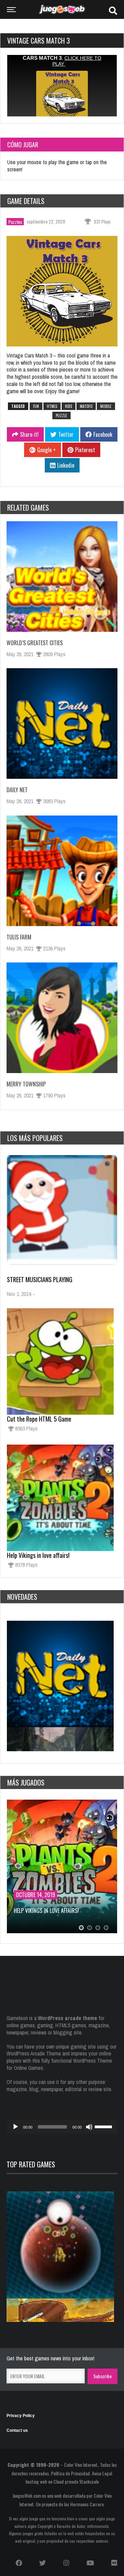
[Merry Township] (62, 1018)
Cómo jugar (23, 145)
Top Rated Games (31, 2164)
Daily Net (17, 790)
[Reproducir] (15, 2127)
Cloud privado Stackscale (76, 2481)
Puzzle (61, 415)
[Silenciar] (89, 2127)
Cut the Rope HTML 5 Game (39, 1419)
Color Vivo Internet (81, 2465)
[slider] (104, 2126)
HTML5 (52, 406)
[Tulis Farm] (62, 871)
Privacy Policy (21, 2416)
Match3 (86, 406)
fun (36, 406)
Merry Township (26, 1084)
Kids (69, 406)
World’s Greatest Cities (35, 643)
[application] (62, 2127)
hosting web (36, 2481)
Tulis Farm (19, 937)
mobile (106, 406)
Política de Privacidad (70, 2473)
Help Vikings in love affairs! (38, 1555)
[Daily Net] (62, 723)
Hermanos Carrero (87, 2504)
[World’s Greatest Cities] (62, 577)
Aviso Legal (102, 2473)
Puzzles (15, 222)
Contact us (17, 2430)
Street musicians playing (40, 1279)
